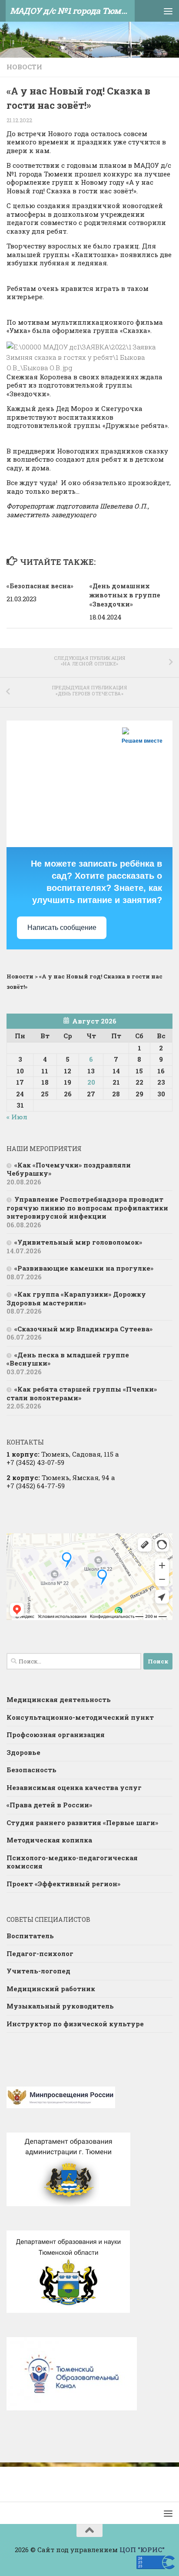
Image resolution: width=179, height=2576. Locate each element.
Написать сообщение (62, 928)
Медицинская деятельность (59, 1699)
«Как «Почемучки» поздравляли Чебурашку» (69, 1169)
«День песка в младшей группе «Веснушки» (68, 1359)
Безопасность (31, 1770)
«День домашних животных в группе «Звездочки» (125, 595)
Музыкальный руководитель (60, 2006)
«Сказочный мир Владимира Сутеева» (83, 1329)
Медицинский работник (51, 1989)
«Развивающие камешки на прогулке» (84, 1268)
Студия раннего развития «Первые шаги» (82, 1823)
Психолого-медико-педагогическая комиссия (72, 1862)
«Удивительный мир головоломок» (78, 1242)
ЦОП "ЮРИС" (142, 2550)
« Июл (17, 1117)
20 (91, 1082)
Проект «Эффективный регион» (63, 1884)
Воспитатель (30, 1936)
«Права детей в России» (49, 1805)
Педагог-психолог (40, 1953)
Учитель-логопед (38, 1971)
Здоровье (23, 1752)
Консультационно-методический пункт (80, 1717)
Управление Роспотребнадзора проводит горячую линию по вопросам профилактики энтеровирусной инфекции (87, 1208)
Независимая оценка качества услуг (74, 1787)
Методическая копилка (49, 1840)
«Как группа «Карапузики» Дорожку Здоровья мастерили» (76, 1298)
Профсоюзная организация (56, 1735)
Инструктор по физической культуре (75, 2024)
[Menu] (168, 11)
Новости (24, 67)
